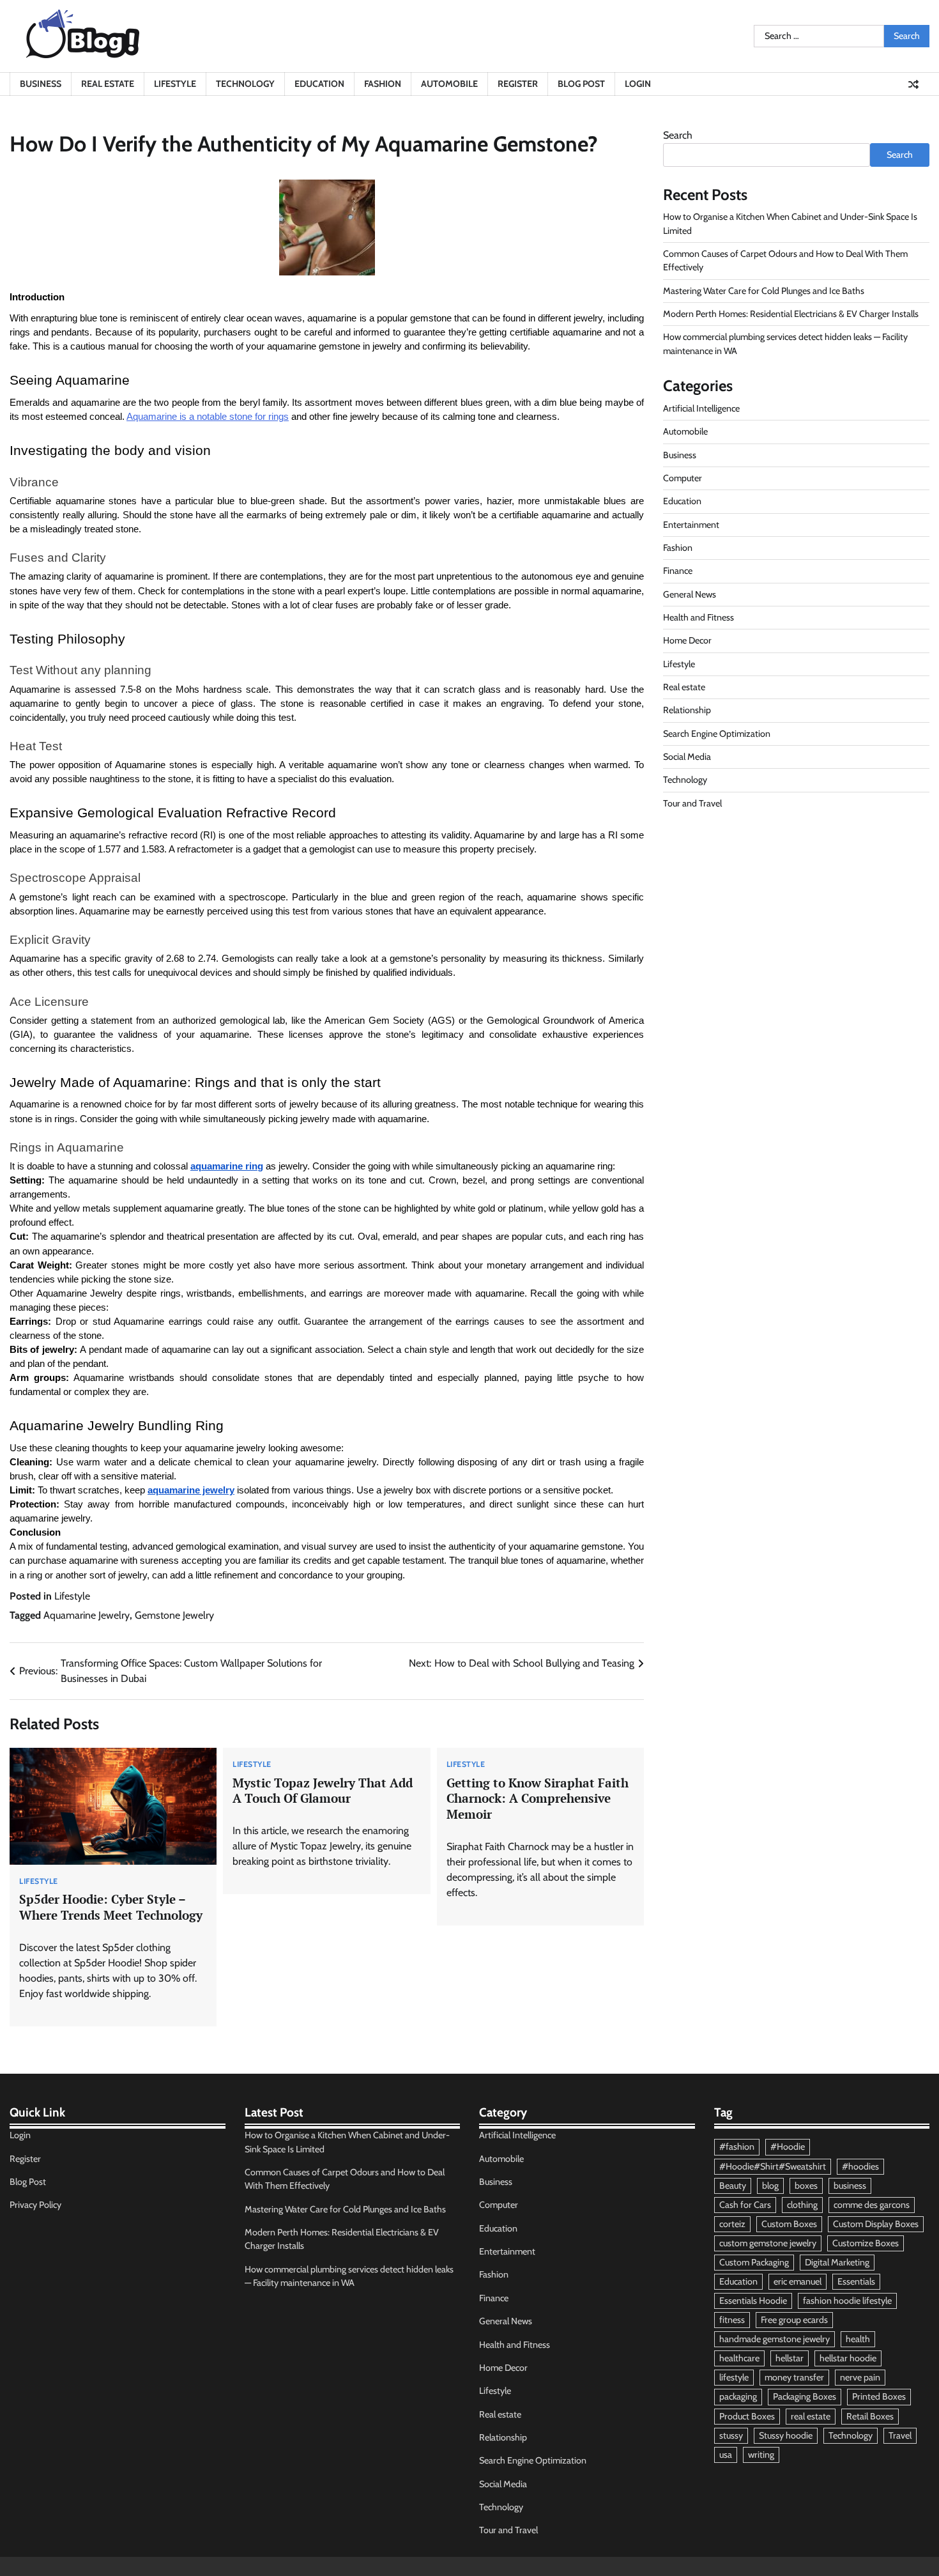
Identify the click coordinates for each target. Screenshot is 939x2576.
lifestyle (734, 2377)
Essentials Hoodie (753, 2301)
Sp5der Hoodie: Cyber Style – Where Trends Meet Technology (111, 1907)
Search (678, 135)
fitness (732, 2320)
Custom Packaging (754, 2262)
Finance (678, 571)
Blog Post (581, 84)
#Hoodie (788, 2147)
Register (518, 84)
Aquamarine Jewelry (87, 1615)
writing (761, 2455)
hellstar (790, 2358)
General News (690, 594)
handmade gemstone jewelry (775, 2339)
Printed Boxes (879, 2396)
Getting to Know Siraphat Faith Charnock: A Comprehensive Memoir (538, 1799)
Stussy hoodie (786, 2435)
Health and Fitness (699, 617)
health (858, 2339)
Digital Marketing (837, 2262)
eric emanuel (798, 2281)
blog (770, 2186)
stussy (731, 2435)
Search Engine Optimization (717, 734)
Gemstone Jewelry (174, 1615)
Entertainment (691, 525)
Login (638, 84)
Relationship (687, 710)
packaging (738, 2396)
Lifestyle (175, 84)
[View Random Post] (913, 84)
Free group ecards (794, 2320)
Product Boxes (747, 2416)
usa (726, 2455)
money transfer (794, 2377)
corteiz (732, 2224)
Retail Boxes (870, 2416)
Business (41, 84)
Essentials (856, 2281)
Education (319, 84)
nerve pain (860, 2377)
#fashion (737, 2147)
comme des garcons (872, 2205)
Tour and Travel (692, 803)
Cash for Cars (745, 2205)
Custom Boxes (789, 2224)
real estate (811, 2416)
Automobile (449, 84)
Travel (900, 2435)
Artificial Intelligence (701, 408)
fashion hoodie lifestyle (847, 2301)
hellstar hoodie (848, 2358)
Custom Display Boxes (876, 2224)
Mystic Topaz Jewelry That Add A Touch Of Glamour (323, 1791)
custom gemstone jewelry (768, 2243)
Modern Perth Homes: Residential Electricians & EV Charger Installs (791, 314)
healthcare (739, 2358)
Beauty (733, 2186)
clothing (802, 2205)
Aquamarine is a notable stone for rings (208, 417)
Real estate (108, 84)
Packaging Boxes (805, 2396)
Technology (245, 84)
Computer (683, 478)
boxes (806, 2186)
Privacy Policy (35, 2205)
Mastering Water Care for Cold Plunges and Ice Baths (764, 291)
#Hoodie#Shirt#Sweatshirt (773, 2166)
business (850, 2186)
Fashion (383, 84)
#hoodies (860, 2166)
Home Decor (687, 640)
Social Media (687, 757)
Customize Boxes (866, 2243)
